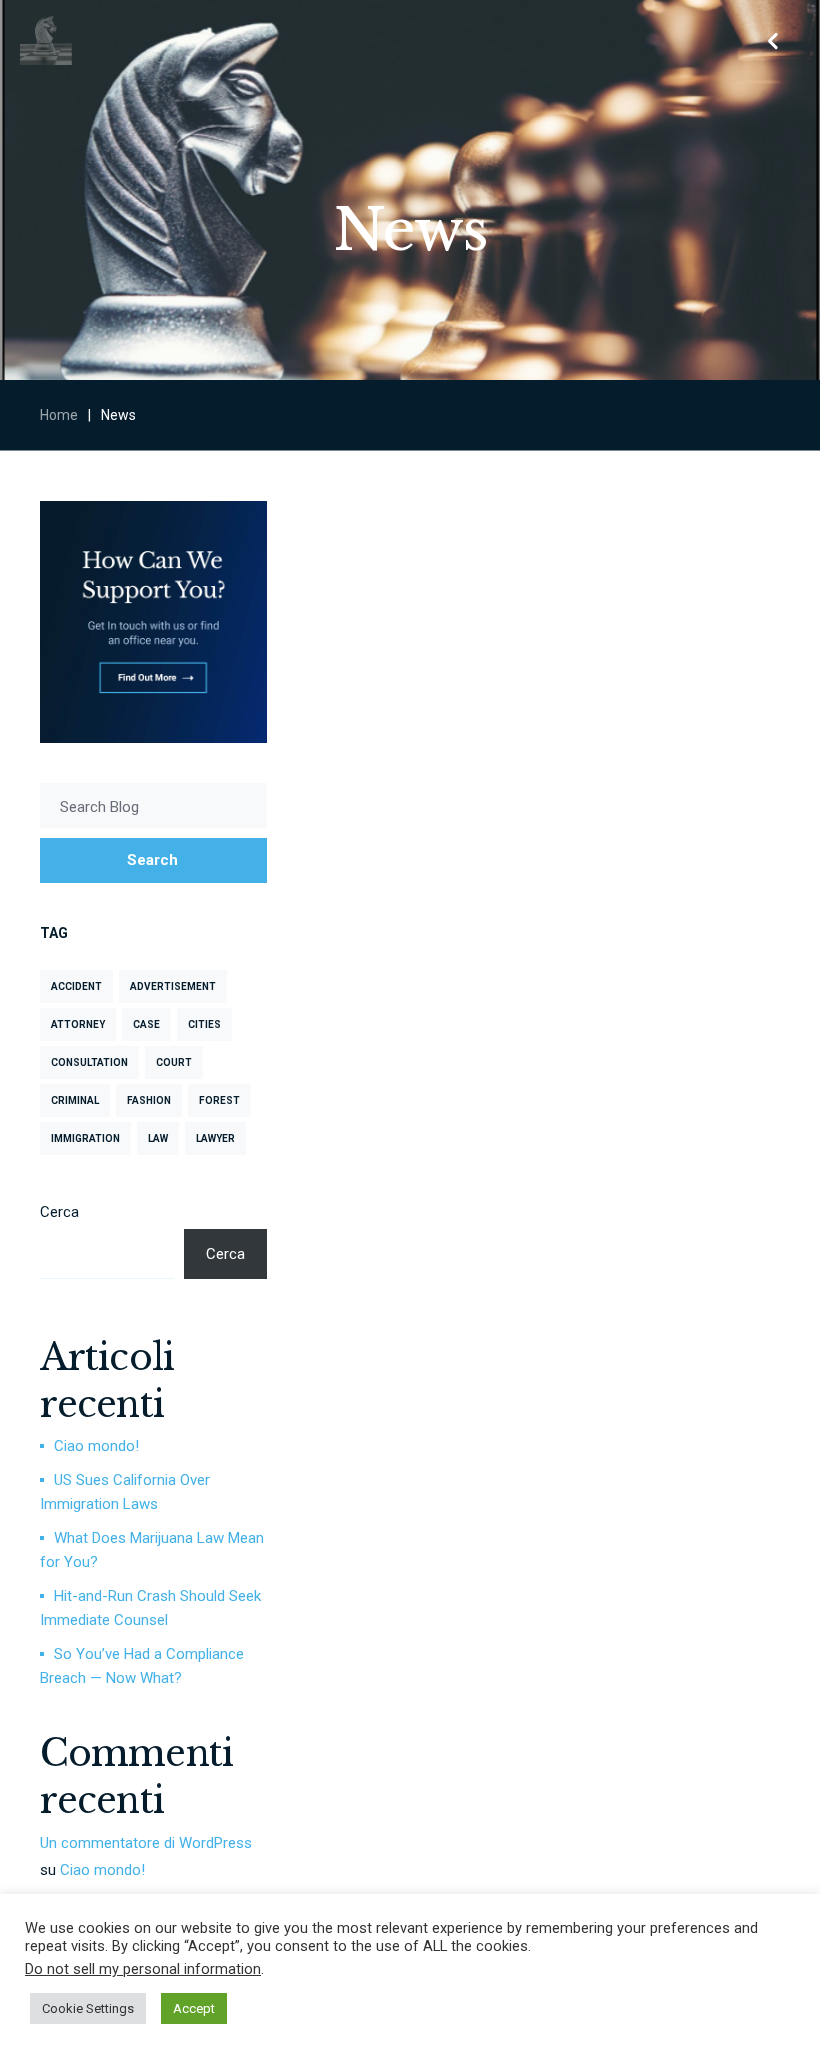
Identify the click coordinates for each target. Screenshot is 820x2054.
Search (152, 860)
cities (204, 1024)
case (146, 1024)
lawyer (215, 1138)
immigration (85, 1138)
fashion (149, 1100)
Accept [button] (194, 2008)
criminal (75, 1100)
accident (76, 986)
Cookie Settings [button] (88, 2008)
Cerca (59, 1212)
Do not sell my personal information (143, 1969)
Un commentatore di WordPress (146, 1843)
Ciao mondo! (96, 1446)
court (174, 1062)
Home (59, 415)
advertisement (173, 986)
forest (219, 1100)
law (158, 1138)
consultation (89, 1062)
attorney (78, 1024)
